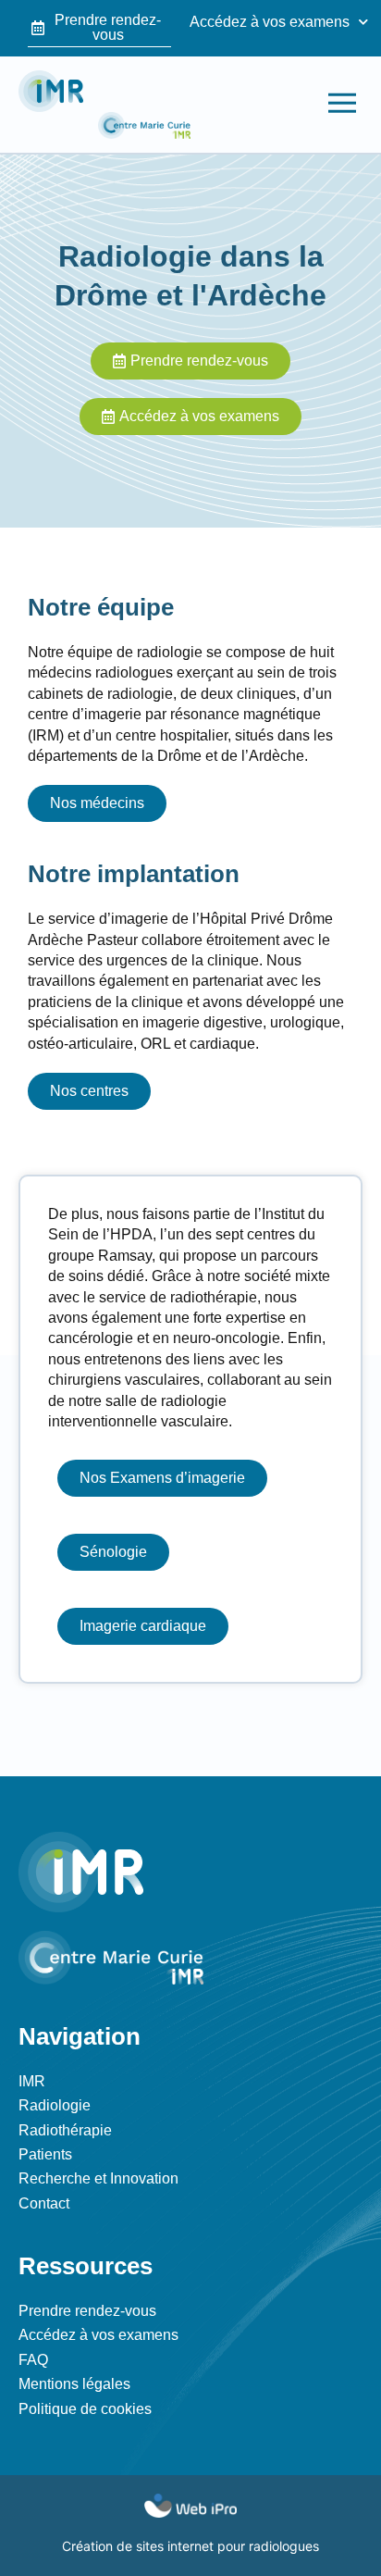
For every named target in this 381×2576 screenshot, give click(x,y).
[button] (342, 104)
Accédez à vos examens (270, 22)
